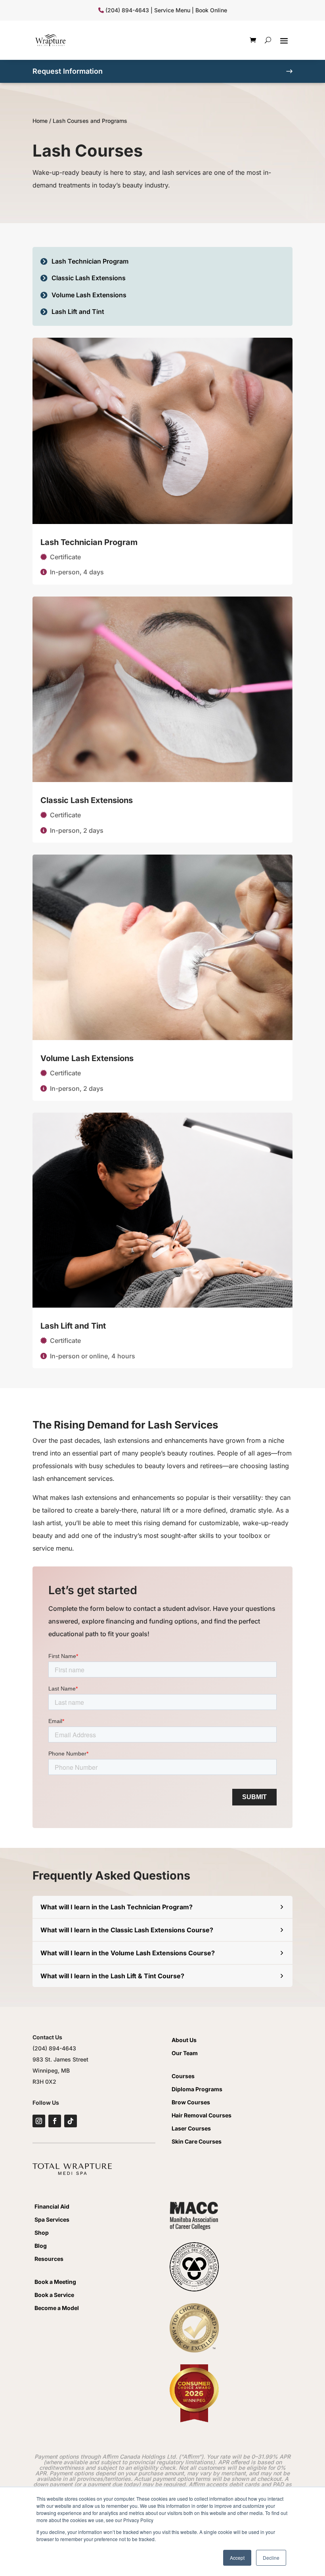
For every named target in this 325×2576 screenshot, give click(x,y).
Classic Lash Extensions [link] (87, 800)
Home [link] (40, 121)
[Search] (268, 40)
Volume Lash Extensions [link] (87, 1058)
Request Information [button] (68, 71)
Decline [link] (271, 2558)
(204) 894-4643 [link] (54, 2048)
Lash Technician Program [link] (89, 542)
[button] (284, 40)
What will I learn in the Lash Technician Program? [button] (117, 1907)
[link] (50, 40)
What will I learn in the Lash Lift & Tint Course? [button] (112, 1976)
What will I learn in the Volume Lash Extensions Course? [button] (128, 1953)
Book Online (211, 10)
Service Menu (172, 10)
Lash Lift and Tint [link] (73, 1326)
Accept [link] (237, 2558)
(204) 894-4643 (127, 10)
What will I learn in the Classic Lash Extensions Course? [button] (127, 1930)
